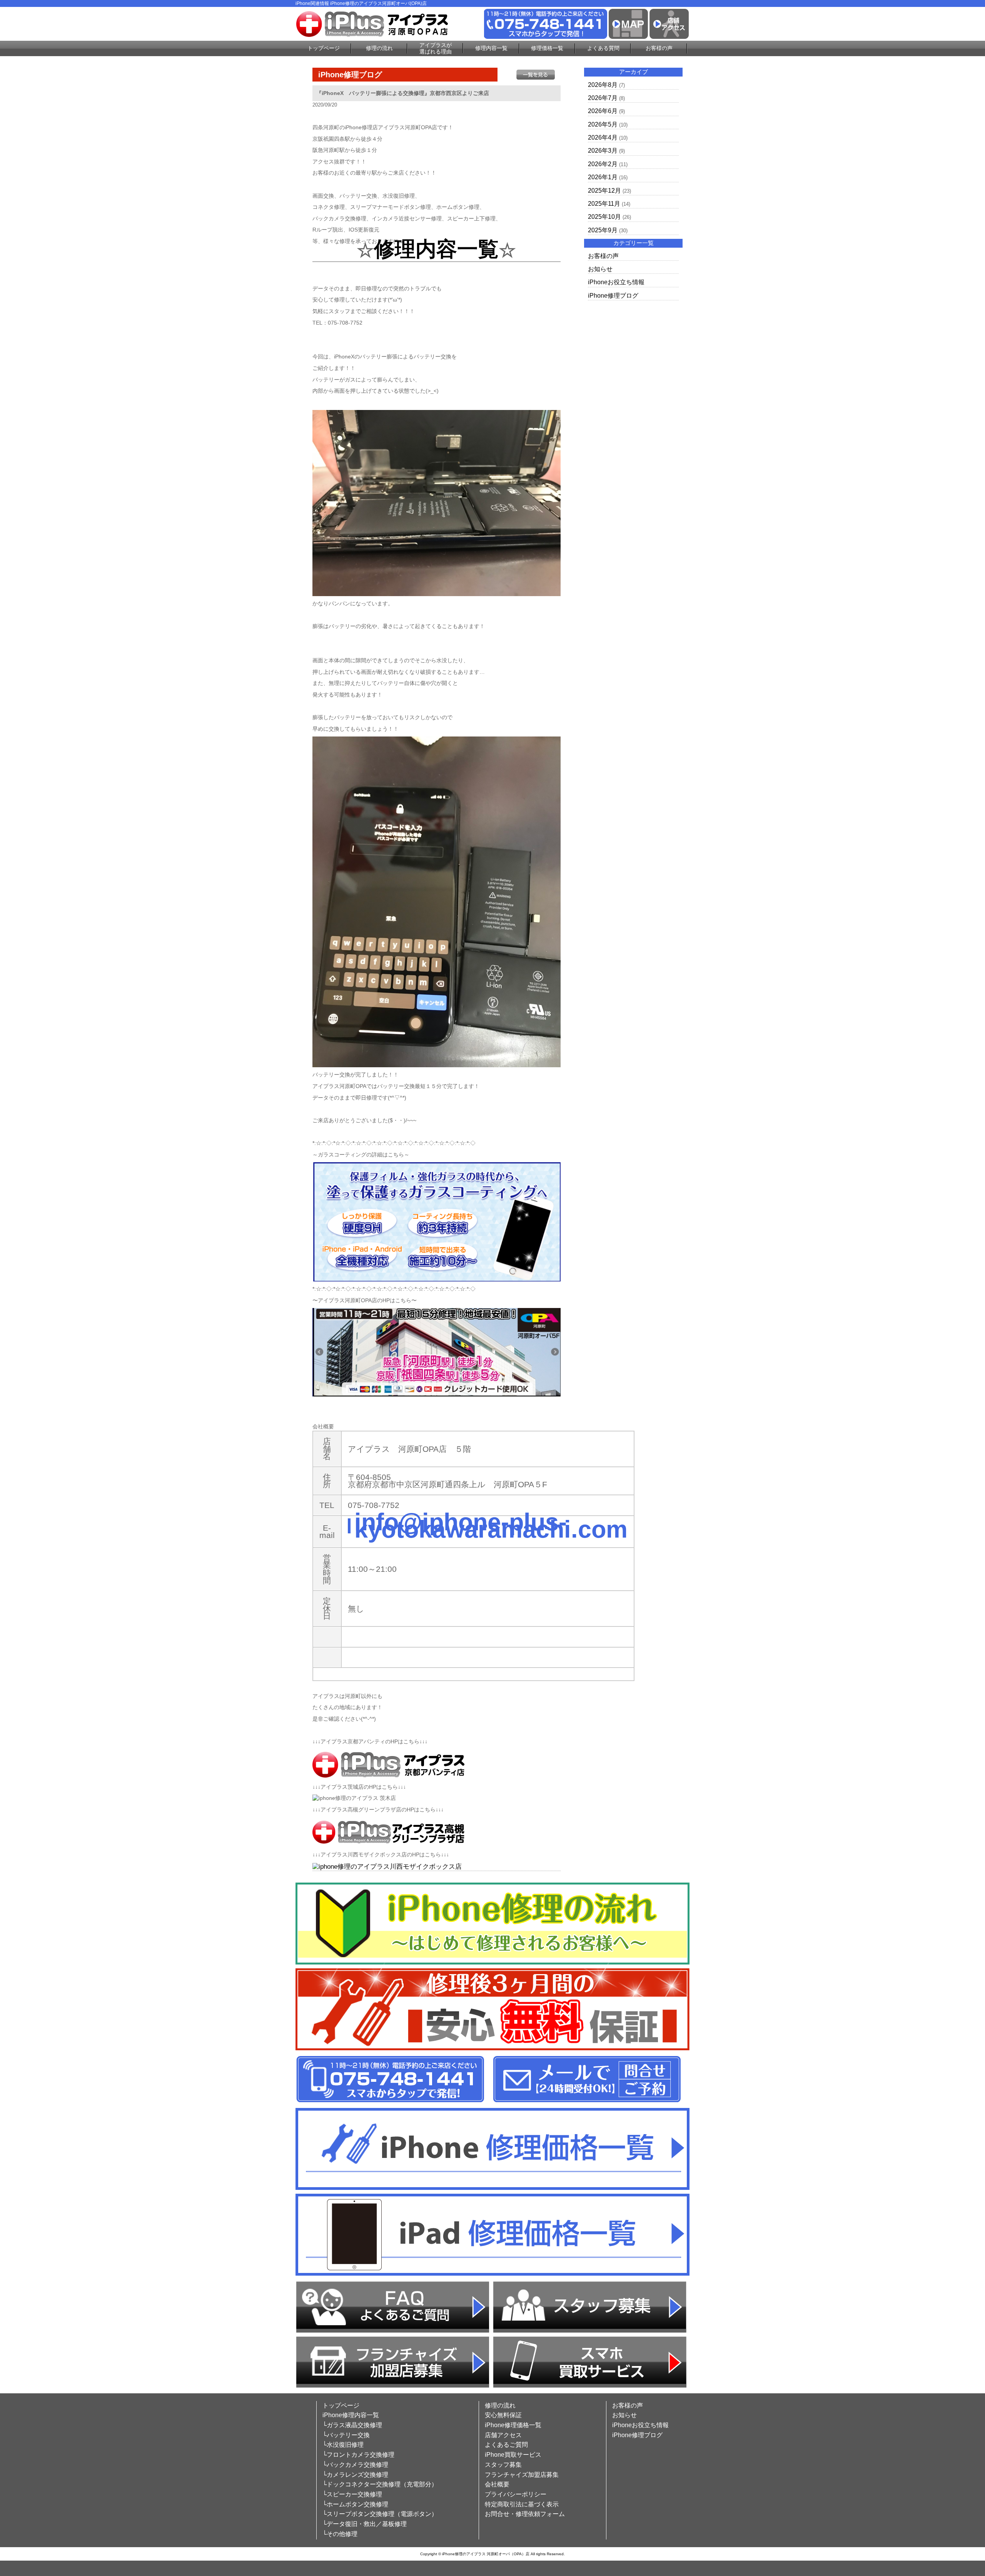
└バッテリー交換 (346, 2435)
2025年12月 (604, 191)
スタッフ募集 (503, 2465)
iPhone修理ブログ (613, 296)
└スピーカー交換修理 (352, 2494)
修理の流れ (379, 48)
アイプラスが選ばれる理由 (436, 48)
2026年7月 (603, 98)
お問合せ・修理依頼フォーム (525, 2514)
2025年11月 (604, 204)
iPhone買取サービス (513, 2455)
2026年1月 (603, 177)
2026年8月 (603, 85)
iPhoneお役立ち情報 (616, 282)
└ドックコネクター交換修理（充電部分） (380, 2484)
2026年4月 (603, 137)
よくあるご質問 (506, 2445)
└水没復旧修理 (343, 2445)
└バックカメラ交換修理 (355, 2465)
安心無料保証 (503, 2415)
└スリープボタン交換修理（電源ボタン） (380, 2514)
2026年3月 (603, 151)
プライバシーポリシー (516, 2494)
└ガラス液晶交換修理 (352, 2425)
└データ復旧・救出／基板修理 (365, 2524)
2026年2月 (603, 164)
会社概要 (497, 2484)
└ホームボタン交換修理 (355, 2504)
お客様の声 (659, 48)
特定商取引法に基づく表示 (522, 2504)
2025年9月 (603, 230)
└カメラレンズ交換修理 (355, 2475)
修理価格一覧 (547, 48)
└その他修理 (340, 2534)
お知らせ (600, 269)
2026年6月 (603, 111)
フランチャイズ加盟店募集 (522, 2475)
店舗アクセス (503, 2435)
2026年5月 (603, 124)
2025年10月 (604, 217)
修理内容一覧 (491, 48)
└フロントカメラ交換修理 (358, 2455)
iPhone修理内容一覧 (351, 2415)
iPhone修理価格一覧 (513, 2425)
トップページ (324, 48)
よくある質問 (603, 48)
